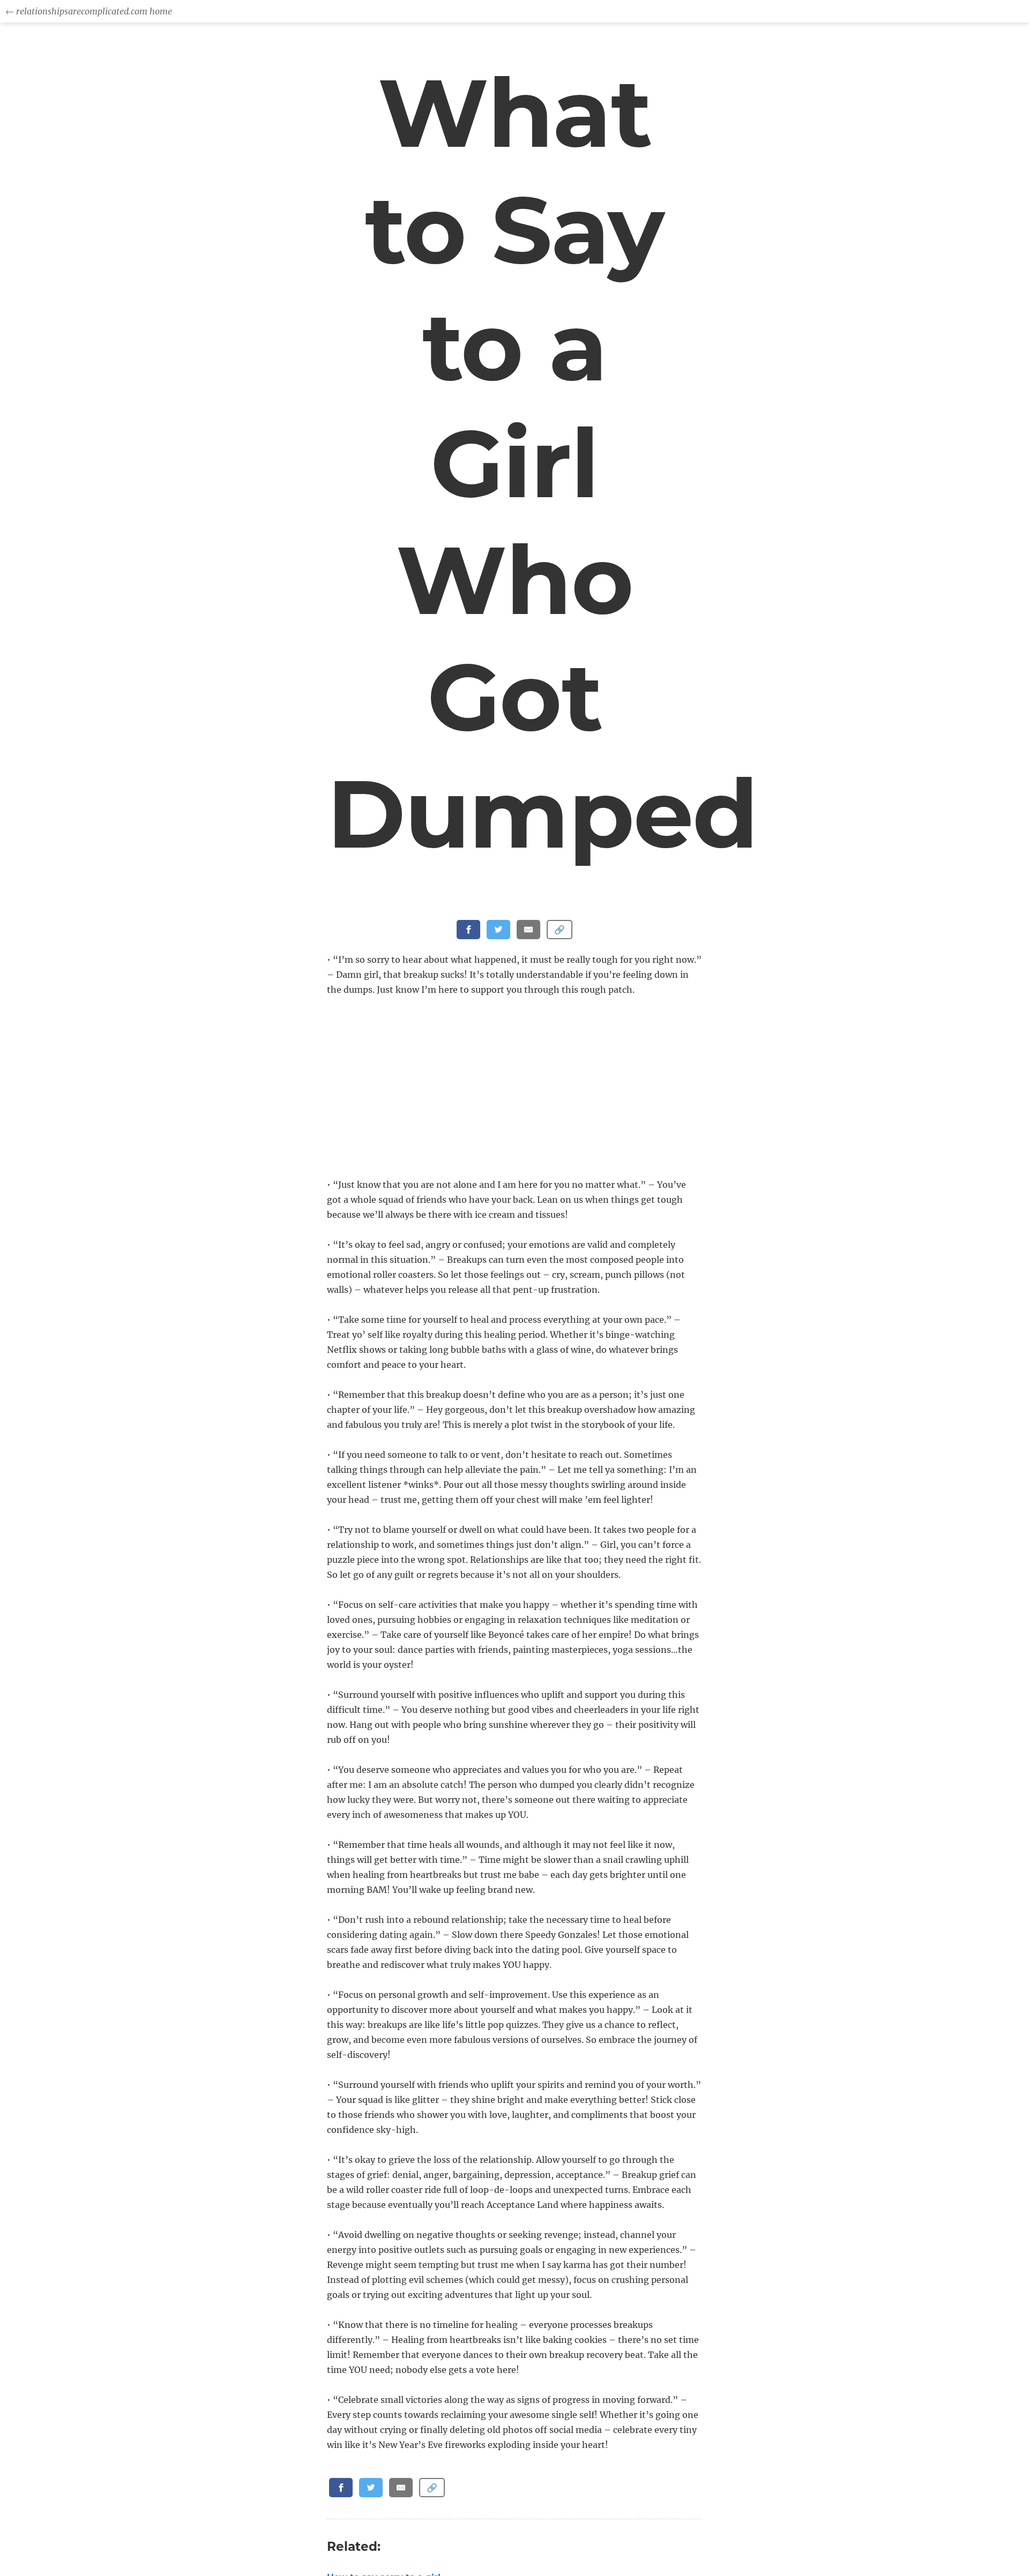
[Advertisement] (517, 1088)
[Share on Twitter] (498, 930)
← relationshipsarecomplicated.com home (89, 11)
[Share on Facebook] (468, 930)
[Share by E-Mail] (528, 930)
